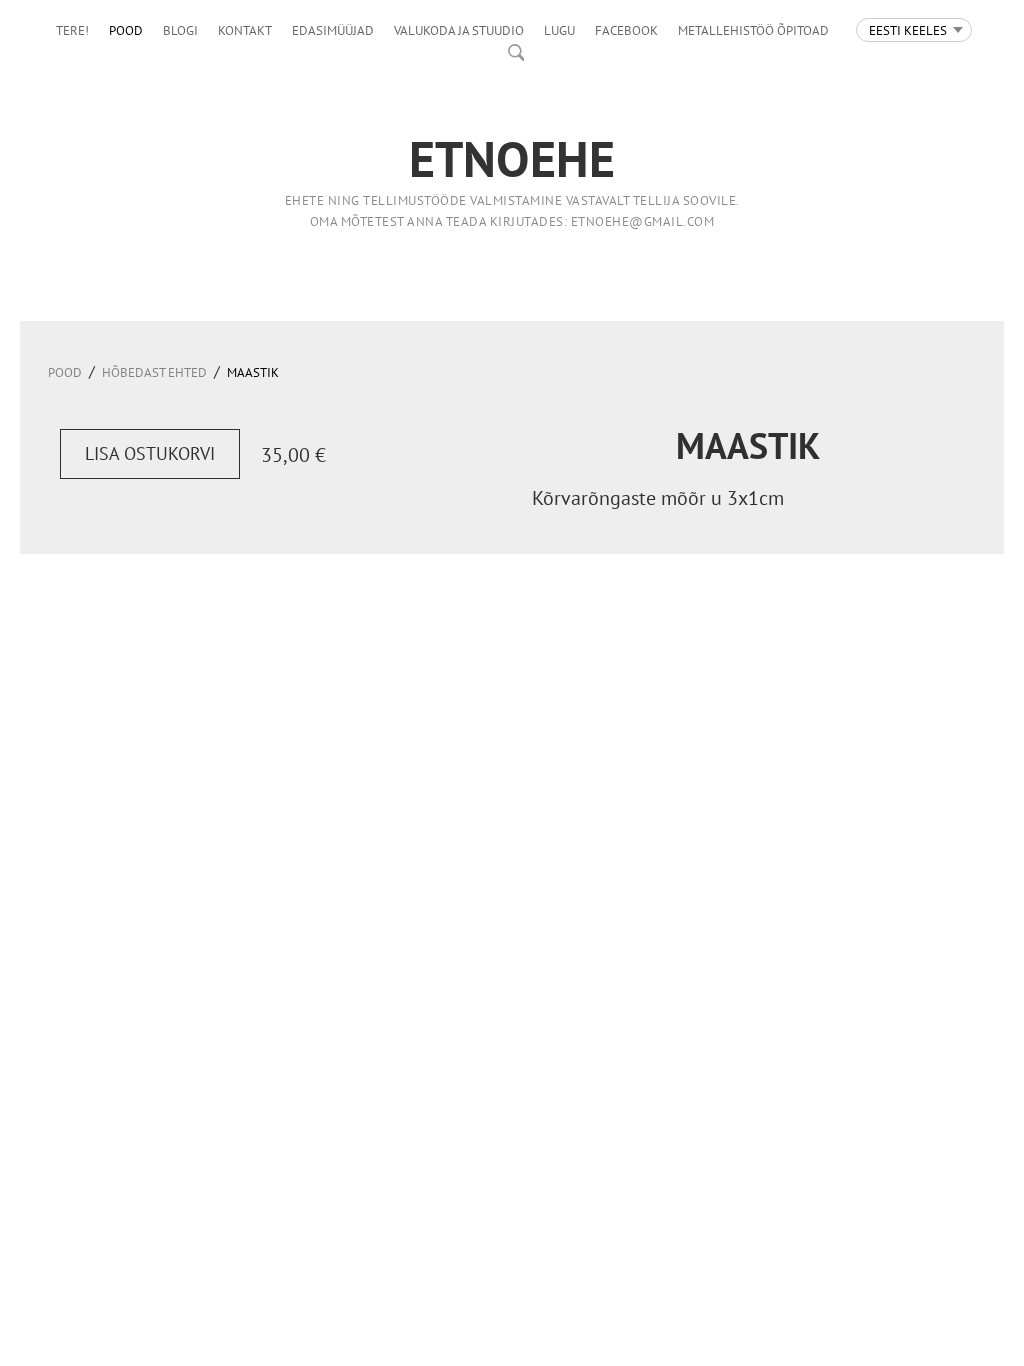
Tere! (72, 30)
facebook (626, 30)
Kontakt (245, 30)
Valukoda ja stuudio (459, 30)
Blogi (180, 30)
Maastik (253, 372)
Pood (126, 30)
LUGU (559, 30)
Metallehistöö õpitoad (753, 30)
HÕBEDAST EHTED (154, 372)
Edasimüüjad (333, 30)
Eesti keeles (908, 30)
